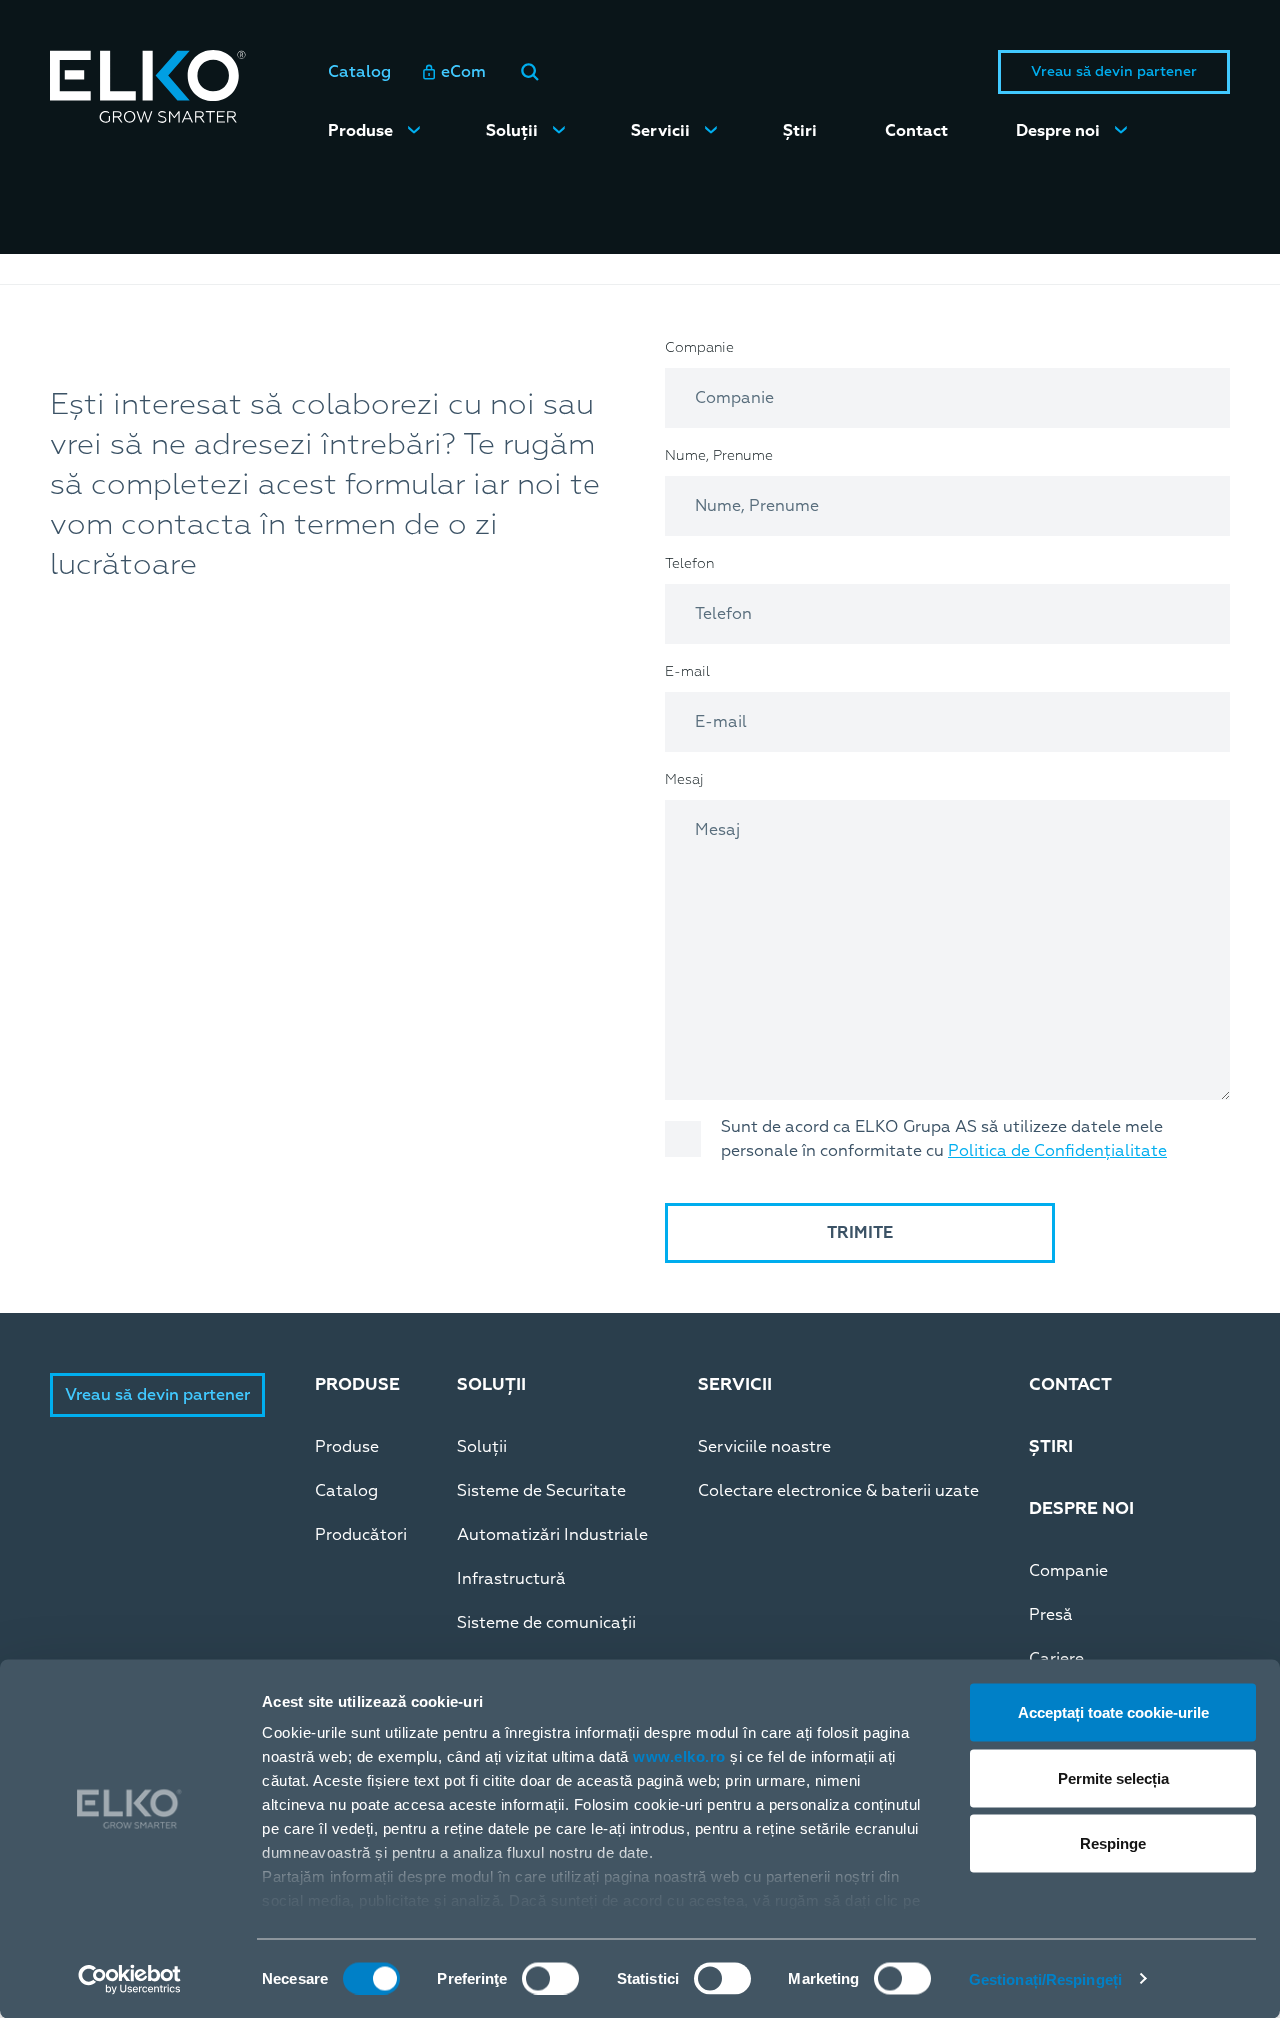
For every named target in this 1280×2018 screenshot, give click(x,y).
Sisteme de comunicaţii (546, 1623)
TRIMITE (860, 1233)
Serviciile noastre (764, 1447)
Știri (800, 131)
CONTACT (1070, 1384)
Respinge (1113, 1843)
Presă (1051, 1615)
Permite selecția (1113, 1777)
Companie (1068, 1571)
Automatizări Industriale (552, 1535)
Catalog (359, 72)
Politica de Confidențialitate (1057, 1151)
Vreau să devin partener (1114, 71)
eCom (463, 72)
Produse (360, 131)
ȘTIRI (1051, 1446)
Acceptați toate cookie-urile (1113, 1712)
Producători (361, 1535)
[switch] (550, 1978)
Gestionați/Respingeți (1045, 1978)
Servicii (660, 131)
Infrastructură (511, 1579)
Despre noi (1058, 131)
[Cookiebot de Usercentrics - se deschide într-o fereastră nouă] (129, 1979)
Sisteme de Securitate (541, 1491)
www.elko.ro (679, 1756)
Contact (916, 131)
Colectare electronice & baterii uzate (838, 1491)
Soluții (512, 131)
